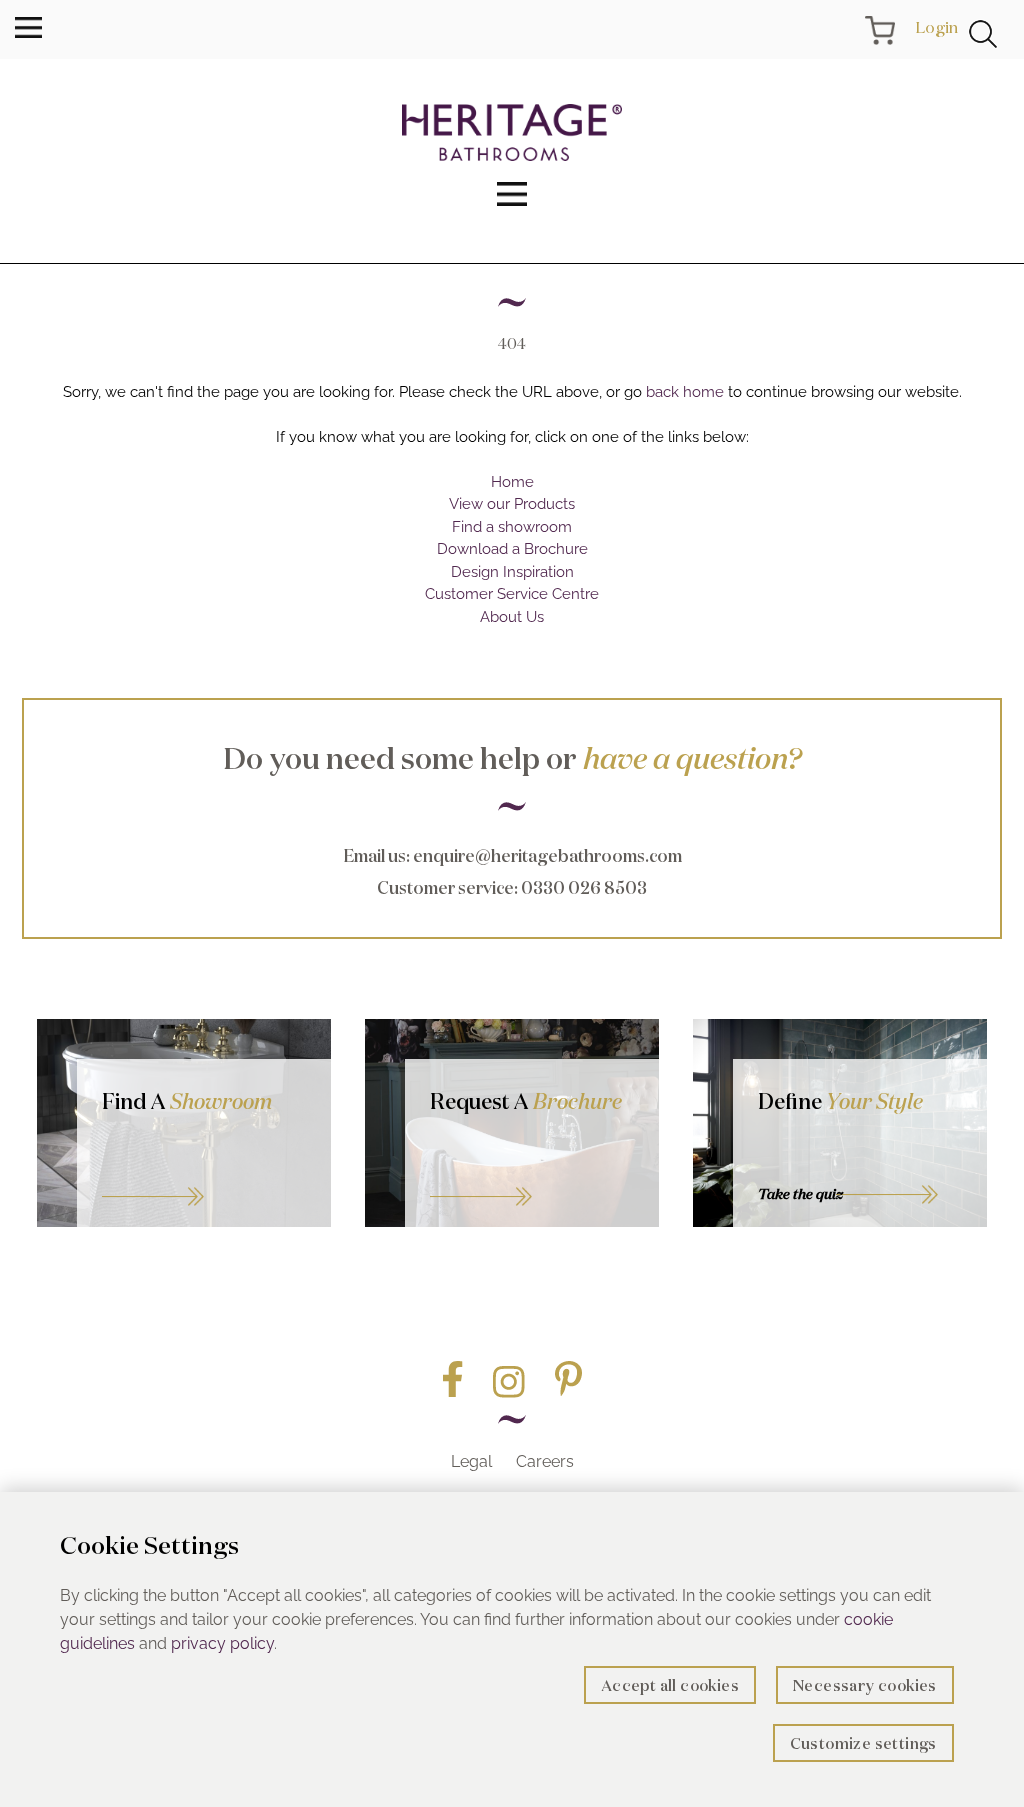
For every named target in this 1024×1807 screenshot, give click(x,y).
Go (532, 1173)
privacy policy (222, 1643)
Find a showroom (512, 527)
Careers (545, 1461)
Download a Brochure (512, 549)
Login (936, 27)
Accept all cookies (670, 1685)
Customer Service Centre (512, 594)
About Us (512, 617)
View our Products (512, 504)
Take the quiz (800, 1194)
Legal (471, 1461)
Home (512, 482)
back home (685, 392)
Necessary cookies (865, 1685)
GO (204, 1173)
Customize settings (863, 1743)
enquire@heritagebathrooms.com (547, 855)
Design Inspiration (512, 572)
